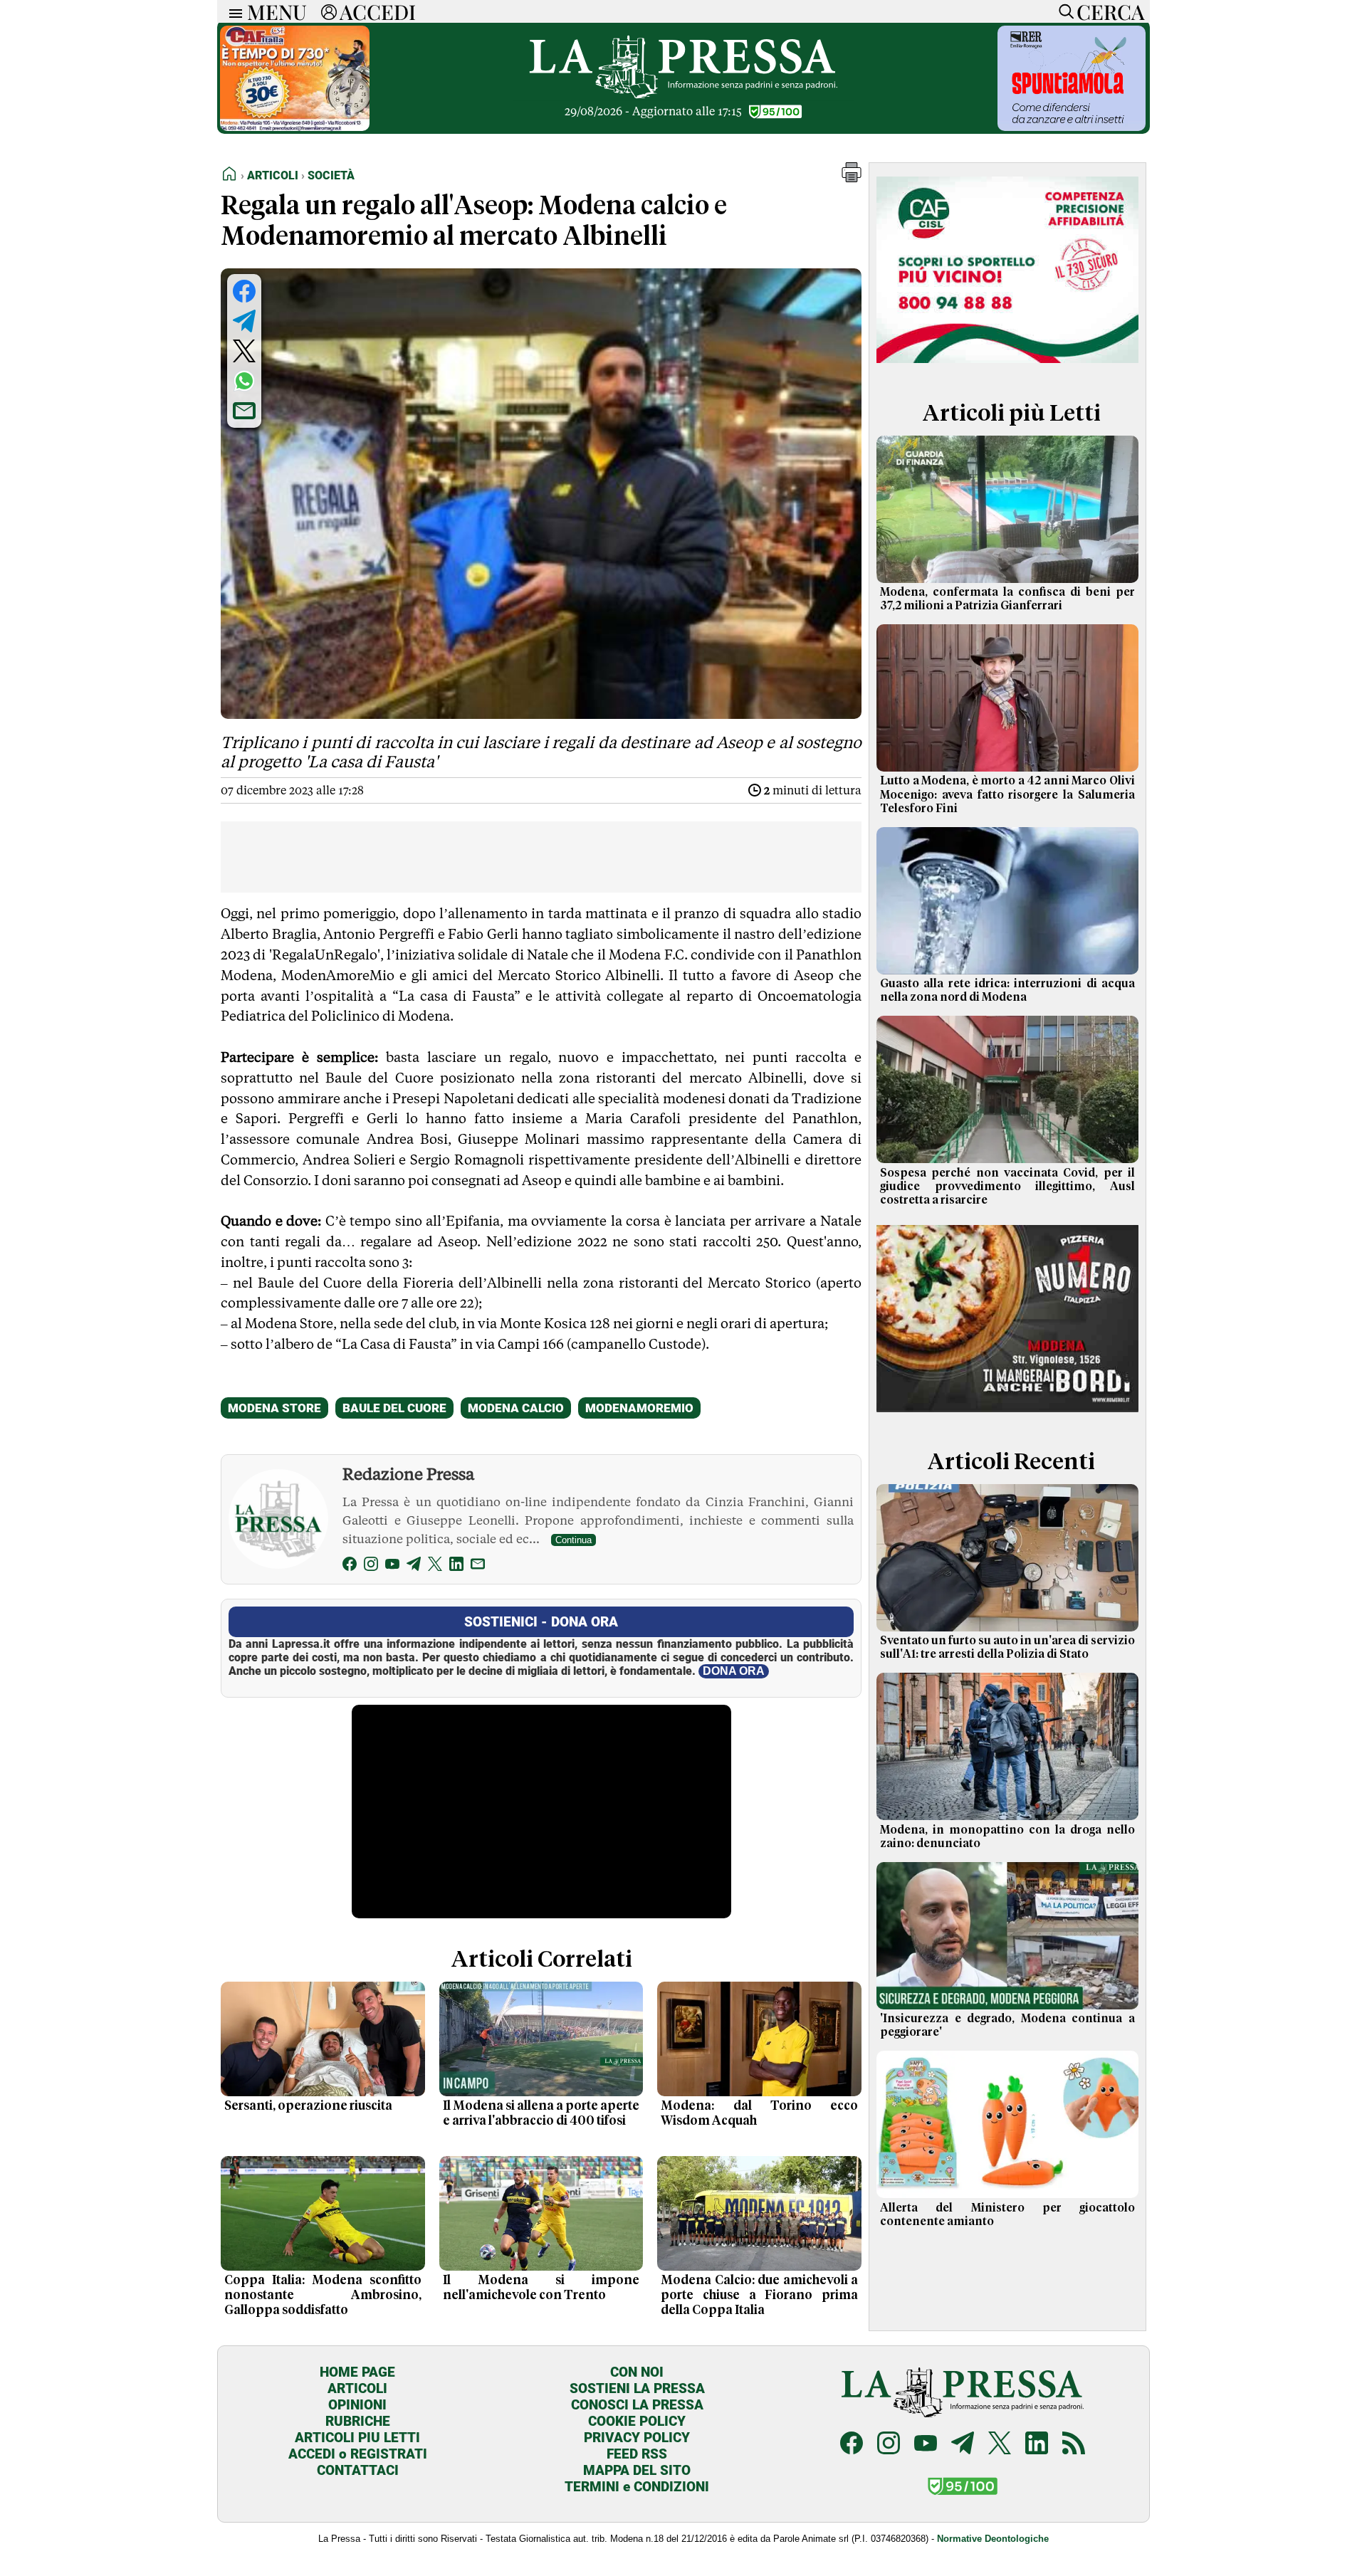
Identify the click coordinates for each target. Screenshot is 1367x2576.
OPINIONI (357, 2405)
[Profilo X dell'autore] (435, 1566)
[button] (852, 178)
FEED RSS (637, 2454)
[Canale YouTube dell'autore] (392, 1566)
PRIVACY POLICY (637, 2438)
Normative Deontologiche (993, 2539)
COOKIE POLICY (637, 2421)
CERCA (1110, 11)
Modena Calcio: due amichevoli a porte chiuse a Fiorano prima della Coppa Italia (759, 2296)
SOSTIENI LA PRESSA (637, 2388)
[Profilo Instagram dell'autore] (371, 1566)
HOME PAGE (357, 2372)
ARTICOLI (357, 2388)
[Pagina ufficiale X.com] (1000, 2445)
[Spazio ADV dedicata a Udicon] (295, 127)
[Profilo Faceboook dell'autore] (350, 1566)
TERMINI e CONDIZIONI (637, 2487)
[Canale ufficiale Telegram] (963, 2445)
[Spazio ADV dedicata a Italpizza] (1007, 1414)
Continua (573, 1540)
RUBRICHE (358, 2421)
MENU (277, 11)
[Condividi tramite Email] (244, 411)
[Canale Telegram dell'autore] (414, 1566)
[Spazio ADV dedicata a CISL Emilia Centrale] (1007, 366)
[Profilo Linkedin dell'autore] (456, 1566)
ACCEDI (378, 11)
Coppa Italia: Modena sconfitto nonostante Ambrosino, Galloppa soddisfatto (323, 2296)
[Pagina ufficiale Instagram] (889, 2445)
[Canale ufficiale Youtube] (926, 2445)
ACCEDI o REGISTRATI (358, 2454)
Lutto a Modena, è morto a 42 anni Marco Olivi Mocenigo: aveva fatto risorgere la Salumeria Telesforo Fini (1007, 794)
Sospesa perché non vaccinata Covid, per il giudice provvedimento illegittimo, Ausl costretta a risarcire (1007, 1187)
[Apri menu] (232, 12)
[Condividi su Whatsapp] (244, 381)
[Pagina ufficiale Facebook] (852, 2445)
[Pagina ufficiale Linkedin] (1037, 2445)
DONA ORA (734, 1671)
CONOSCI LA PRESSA (637, 2405)
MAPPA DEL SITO (637, 2470)
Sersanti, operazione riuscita (308, 2106)
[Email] (478, 1566)
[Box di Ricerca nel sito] (1063, 11)
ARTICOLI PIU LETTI (357, 2438)
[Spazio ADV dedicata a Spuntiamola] (1072, 127)
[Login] (329, 11)
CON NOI (637, 2372)
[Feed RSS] (1074, 2445)
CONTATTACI (358, 2470)
